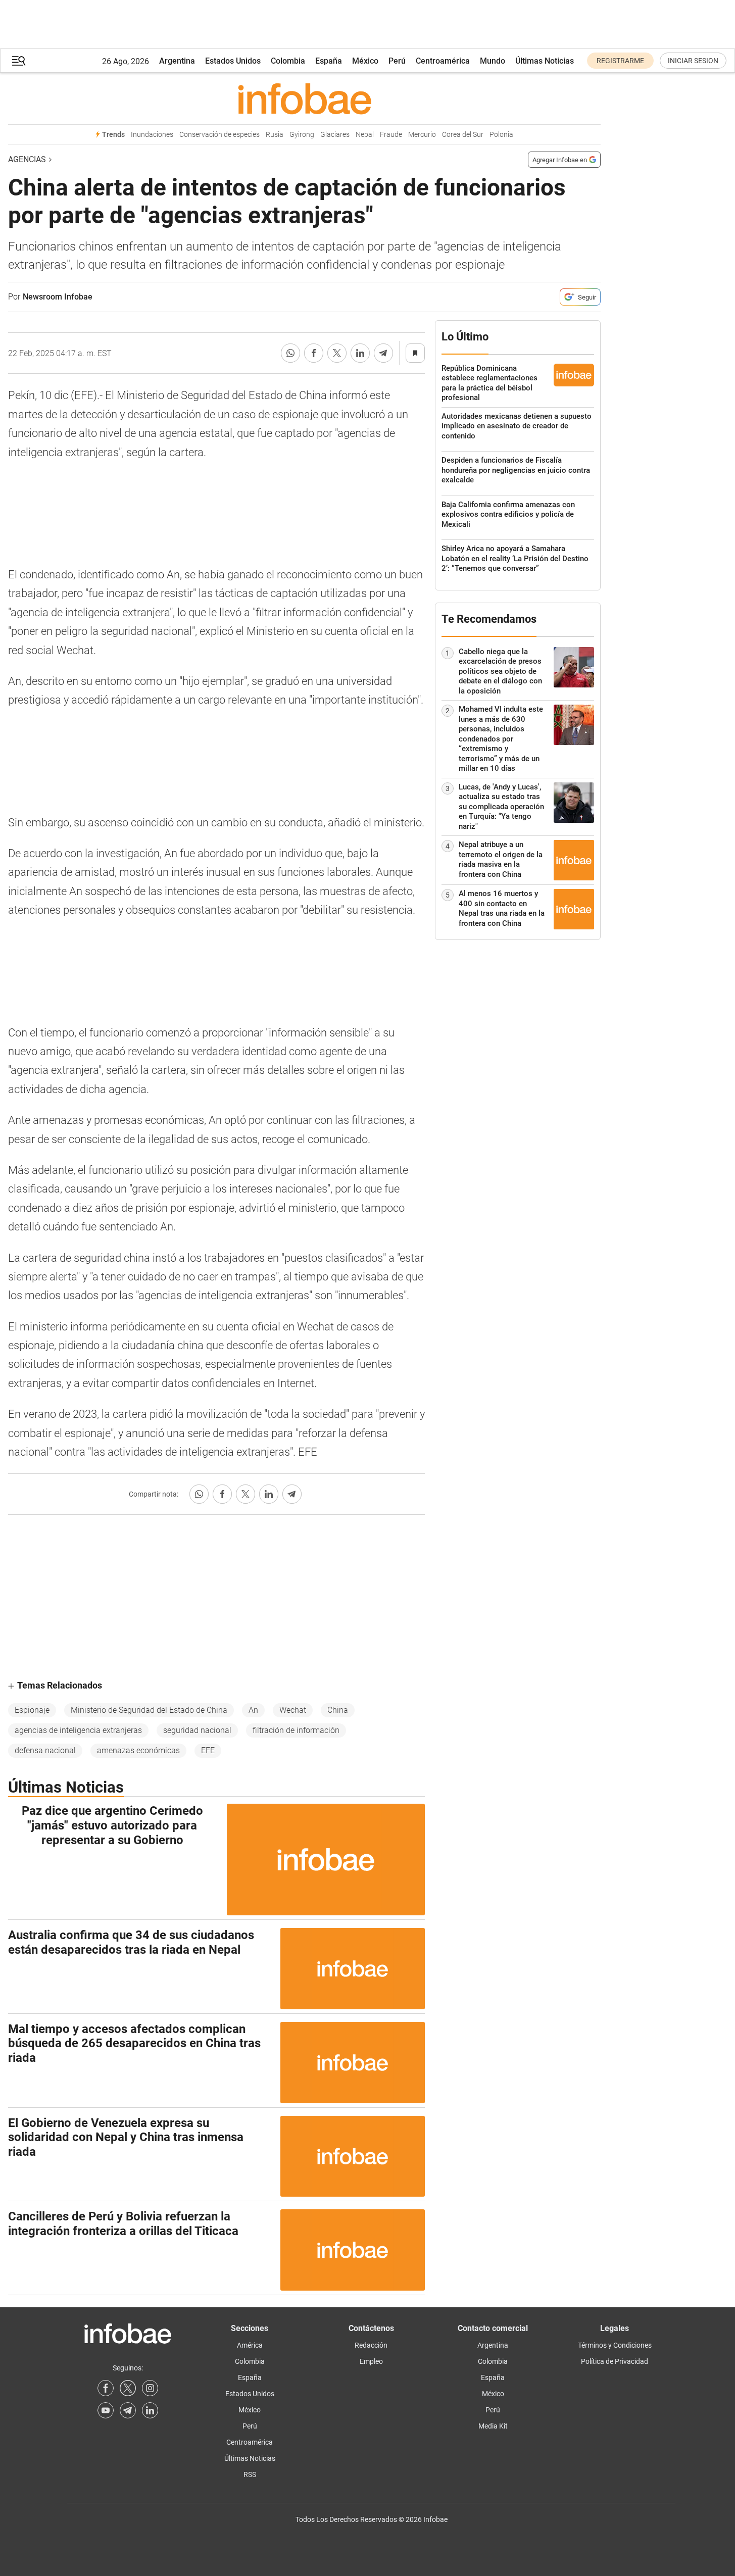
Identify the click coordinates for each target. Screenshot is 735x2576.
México (365, 61)
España (329, 61)
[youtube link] (106, 2410)
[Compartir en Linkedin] (360, 353)
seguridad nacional (197, 1730)
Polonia (501, 135)
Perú (397, 61)
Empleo (371, 2361)
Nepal (365, 135)
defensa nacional (45, 1750)
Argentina (177, 61)
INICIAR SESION (693, 61)
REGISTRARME (620, 61)
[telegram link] (128, 2410)
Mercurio (422, 135)
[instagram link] (150, 2388)
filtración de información (296, 1730)
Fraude (391, 135)
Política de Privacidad (615, 2361)
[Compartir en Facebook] (314, 353)
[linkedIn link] (150, 2410)
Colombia (288, 61)
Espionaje (32, 1710)
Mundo (493, 61)
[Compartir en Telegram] (383, 353)
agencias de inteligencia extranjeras (78, 1730)
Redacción (371, 2345)
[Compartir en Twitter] (337, 353)
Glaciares (335, 135)
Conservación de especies (219, 135)
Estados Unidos (233, 61)
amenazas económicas (138, 1750)
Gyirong (302, 135)
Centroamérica (443, 61)
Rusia (275, 135)
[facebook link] (106, 2388)
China (338, 1710)
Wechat (293, 1710)
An (253, 1710)
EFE (208, 1750)
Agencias (27, 159)
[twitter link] (128, 2388)
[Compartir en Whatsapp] (290, 353)
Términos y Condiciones (615, 2345)
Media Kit (493, 2426)
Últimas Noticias (545, 61)
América (250, 2345)
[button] (19, 61)
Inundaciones (152, 135)
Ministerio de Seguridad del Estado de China (149, 1710)
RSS (250, 2474)
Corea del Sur (463, 135)
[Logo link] (304, 98)
